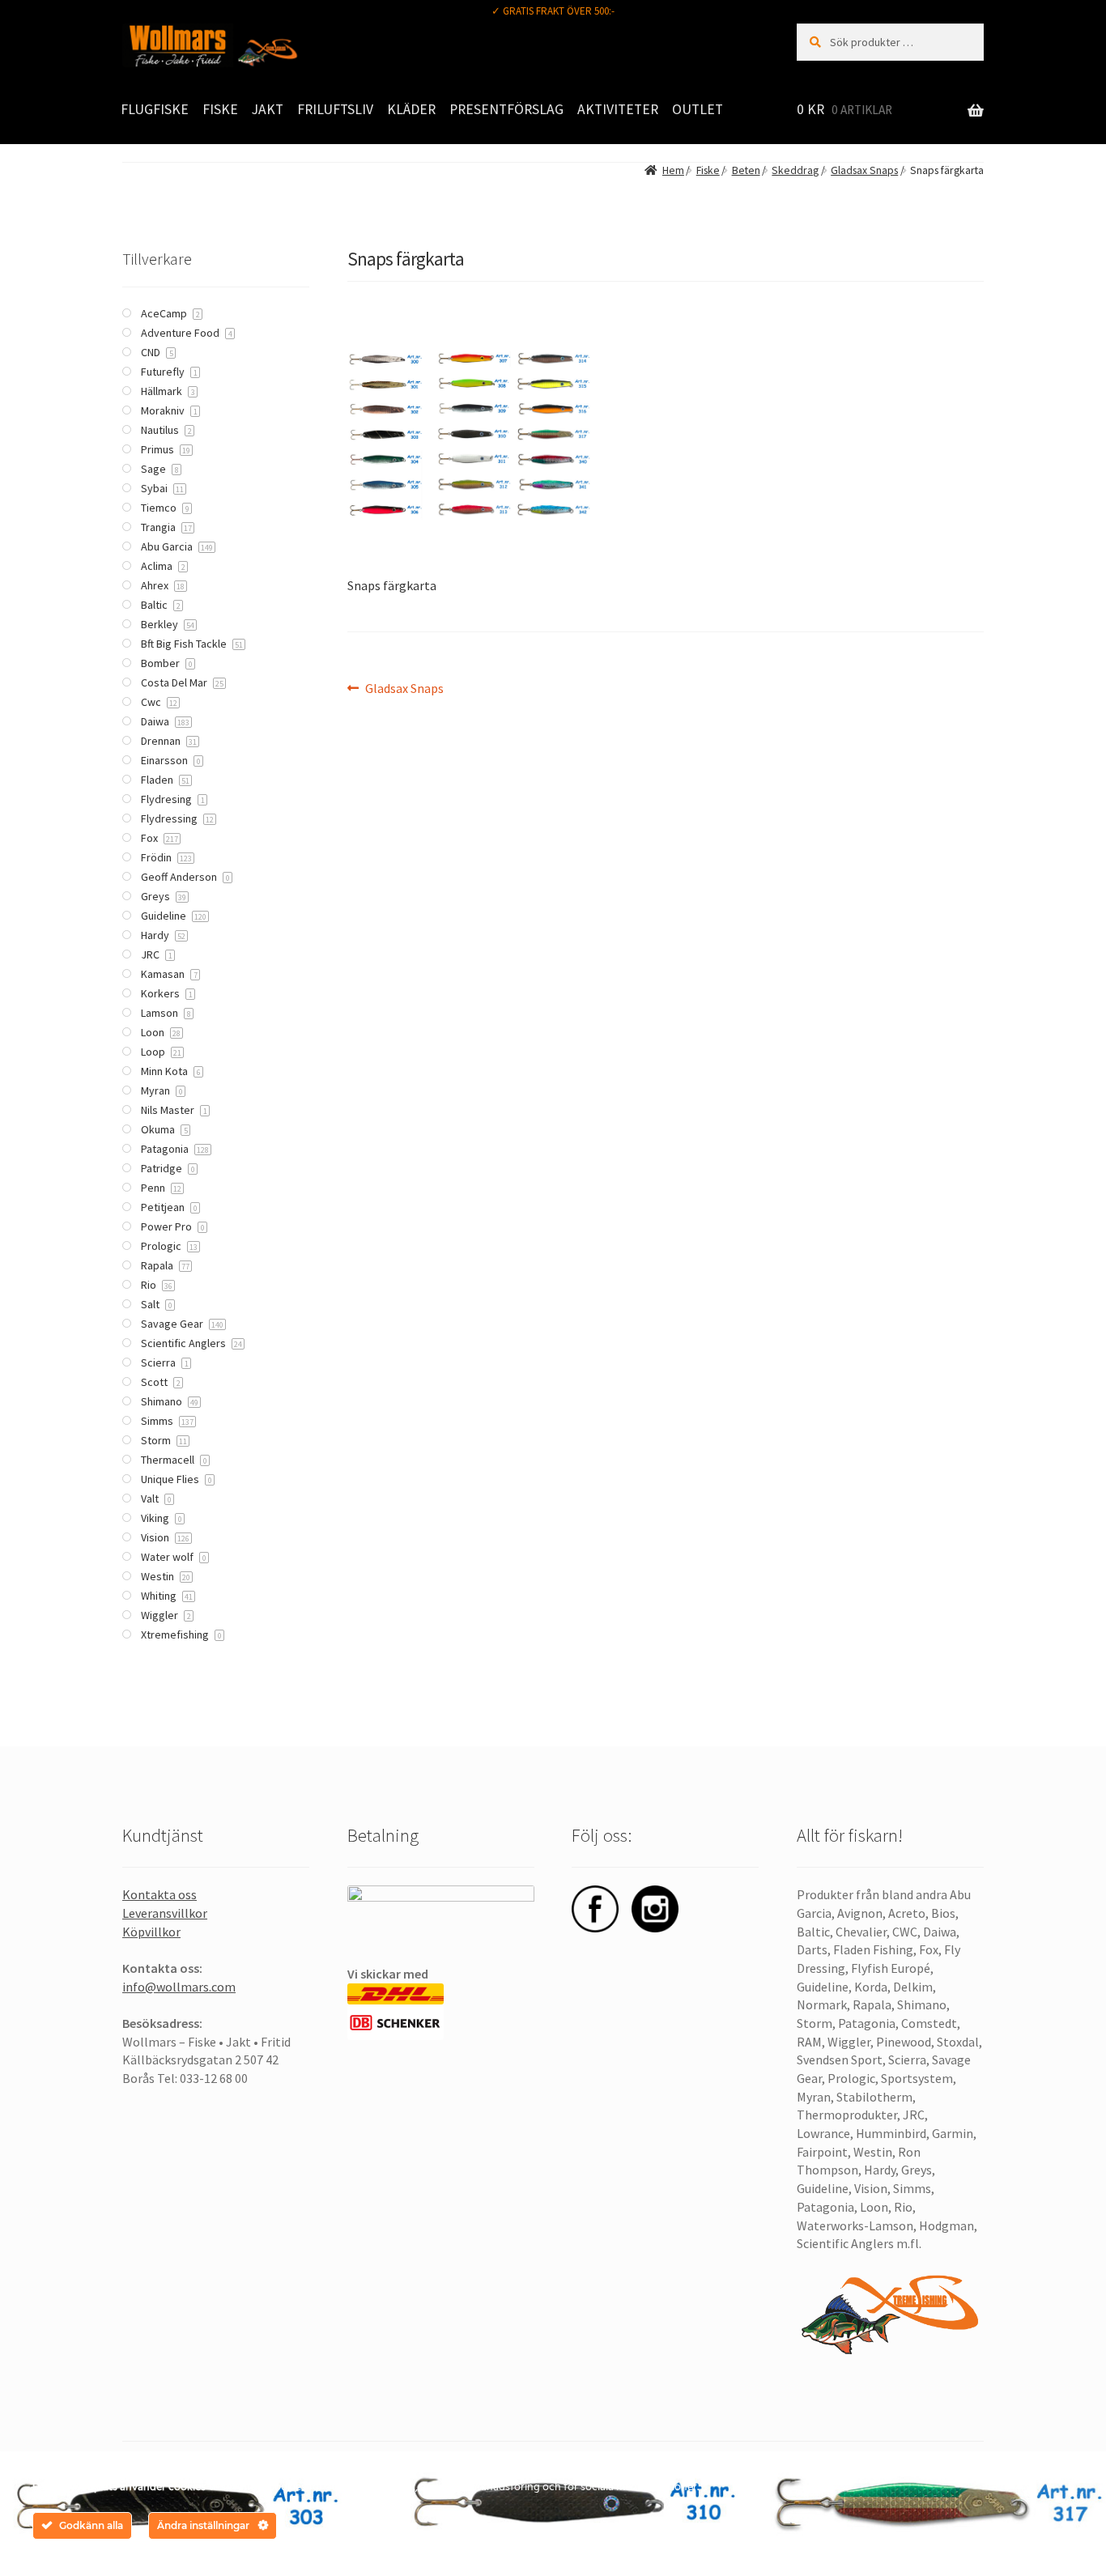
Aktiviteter (618, 109)
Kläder (411, 109)
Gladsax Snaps (864, 170)
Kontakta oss (160, 1894)
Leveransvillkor (165, 1913)
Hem (673, 170)
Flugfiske (155, 109)
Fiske (220, 109)
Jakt (268, 109)
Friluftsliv (335, 109)
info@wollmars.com (179, 1987)
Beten (746, 170)
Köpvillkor (151, 1932)
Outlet (698, 109)
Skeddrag (795, 170)
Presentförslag (506, 109)
